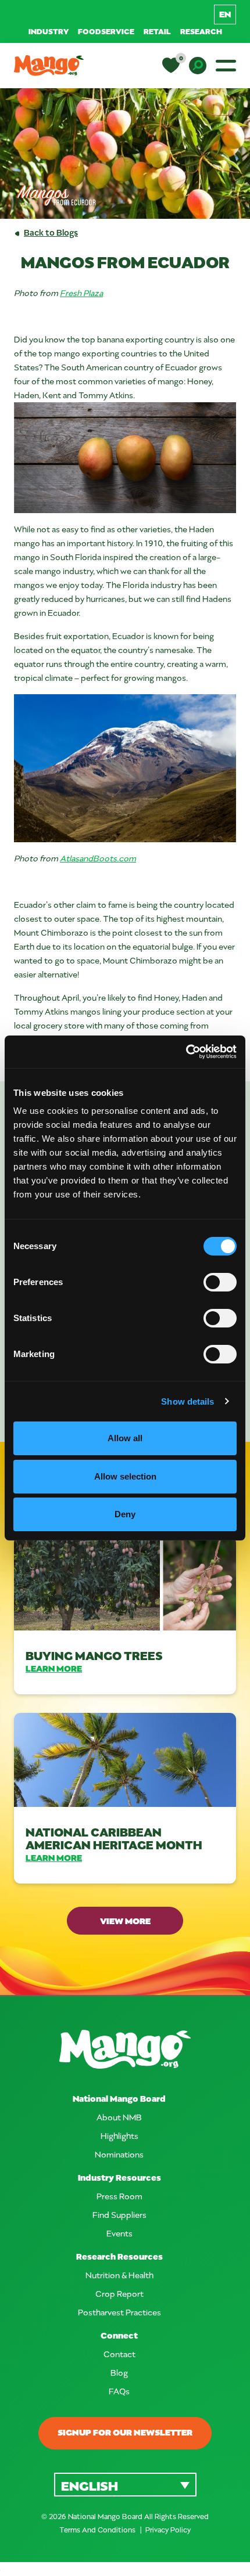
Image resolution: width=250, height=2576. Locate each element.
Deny (125, 1514)
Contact (119, 2354)
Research (201, 31)
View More (125, 1921)
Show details (187, 1401)
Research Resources (119, 2256)
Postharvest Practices (119, 2312)
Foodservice (106, 31)
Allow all (125, 1438)
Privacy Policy (168, 2530)
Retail (157, 31)
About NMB (119, 2117)
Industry (49, 31)
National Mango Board (119, 2099)
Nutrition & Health (119, 2275)
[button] (125, 2485)
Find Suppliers (119, 2215)
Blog (119, 2373)
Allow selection (125, 1476)
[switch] (220, 1282)
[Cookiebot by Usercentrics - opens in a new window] (186, 1052)
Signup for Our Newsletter (125, 2432)
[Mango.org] (125, 2049)
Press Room (119, 2196)
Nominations (119, 2154)
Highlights (119, 2136)
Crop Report (119, 2294)
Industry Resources (119, 2178)
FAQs (119, 2391)
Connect (119, 2335)
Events (119, 2233)
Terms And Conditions (98, 2530)
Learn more (54, 1668)
